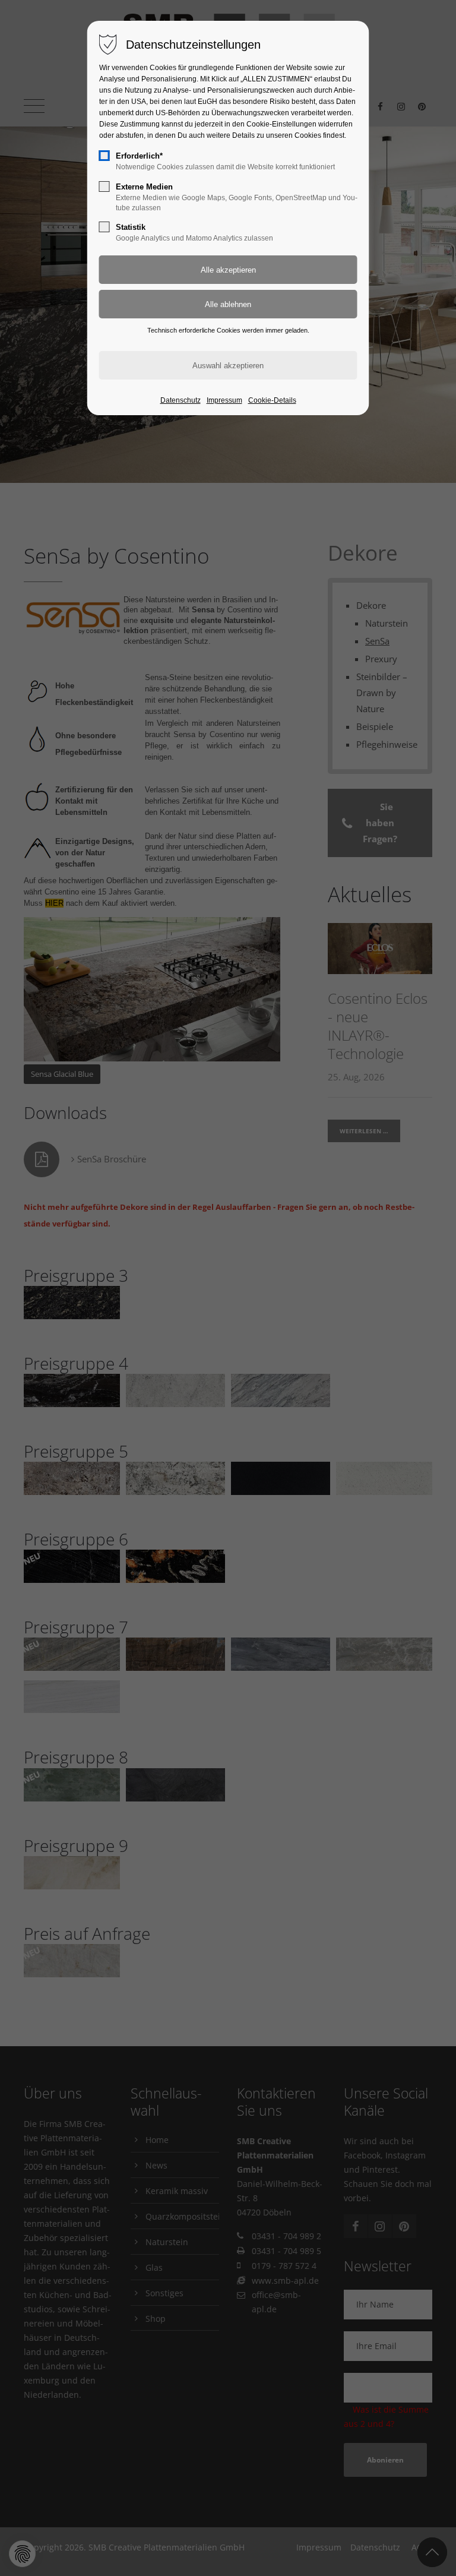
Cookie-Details (272, 400)
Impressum (224, 400)
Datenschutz (180, 400)
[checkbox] (104, 156)
